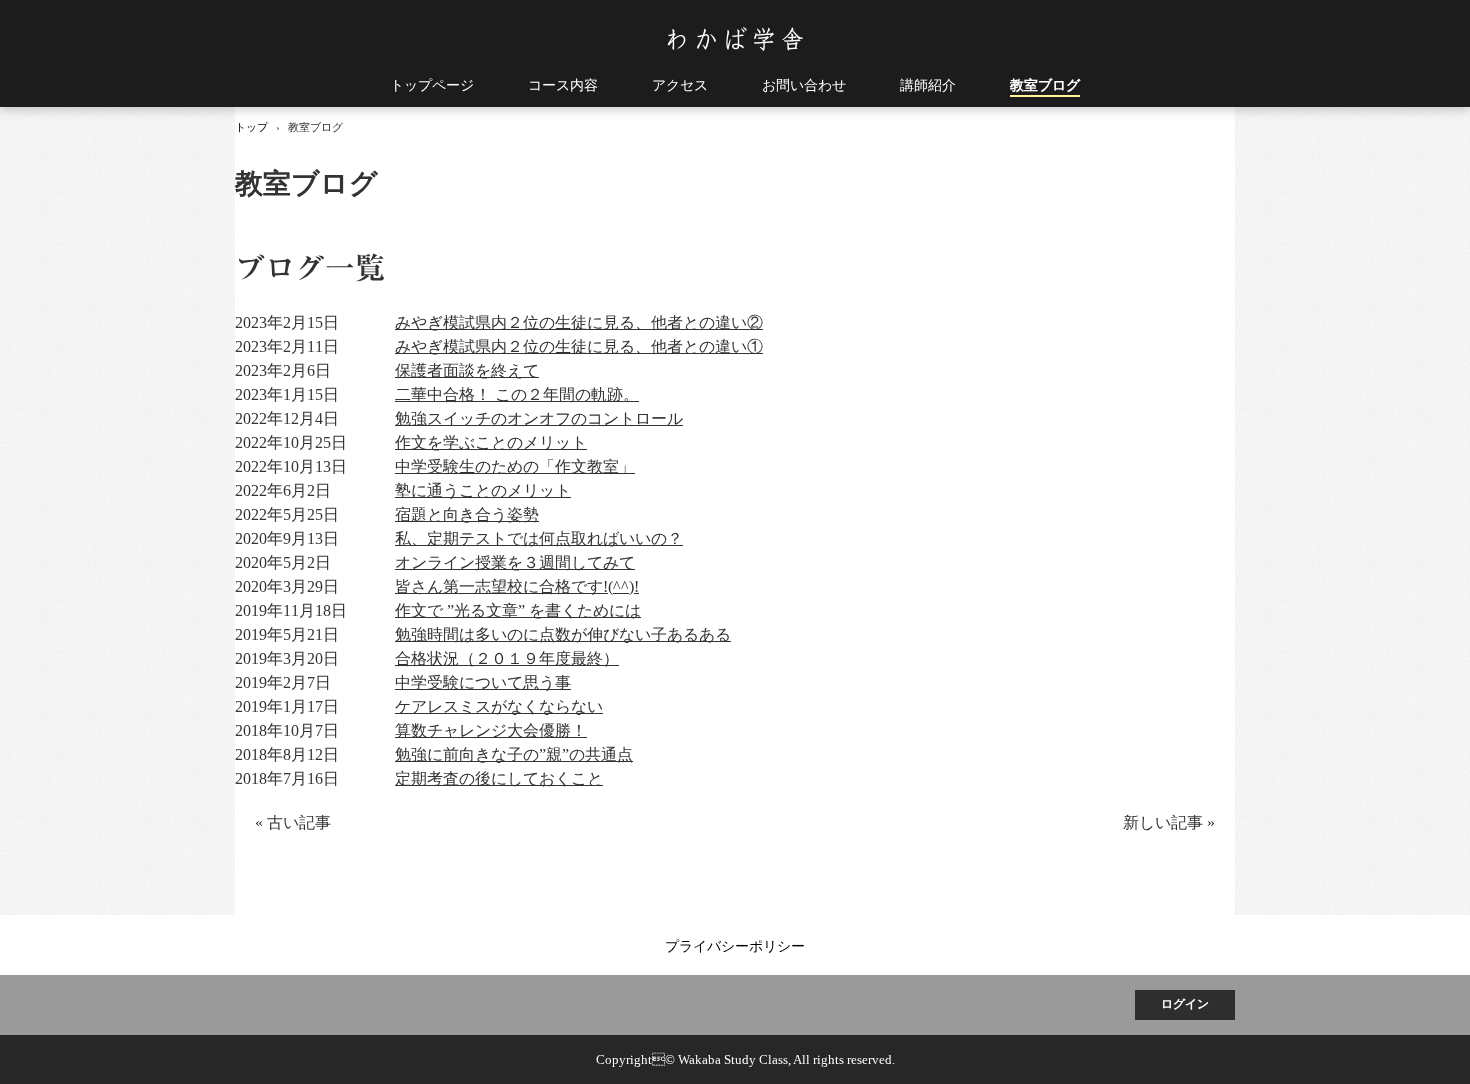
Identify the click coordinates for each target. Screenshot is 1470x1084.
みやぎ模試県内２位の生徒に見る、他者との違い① (579, 346)
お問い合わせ (804, 85)
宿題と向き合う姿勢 (467, 514)
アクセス (680, 85)
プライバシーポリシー (735, 946)
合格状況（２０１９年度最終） (507, 658)
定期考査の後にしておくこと (499, 778)
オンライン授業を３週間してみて (515, 562)
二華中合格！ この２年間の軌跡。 (517, 394)
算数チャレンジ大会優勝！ (491, 730)
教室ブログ (1045, 85)
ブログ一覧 (310, 268)
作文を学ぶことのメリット (491, 442)
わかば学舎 (735, 39)
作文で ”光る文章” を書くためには (518, 610)
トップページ (432, 85)
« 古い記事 (293, 822)
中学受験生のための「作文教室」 (515, 466)
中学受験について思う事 (483, 682)
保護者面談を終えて (467, 370)
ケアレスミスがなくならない (499, 706)
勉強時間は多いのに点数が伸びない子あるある (563, 634)
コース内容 (563, 85)
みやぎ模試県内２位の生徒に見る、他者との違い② (579, 322)
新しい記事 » (1169, 822)
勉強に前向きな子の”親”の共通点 (514, 754)
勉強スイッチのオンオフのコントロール (539, 418)
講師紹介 (928, 85)
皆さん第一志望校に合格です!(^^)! (517, 586)
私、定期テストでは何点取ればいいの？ (539, 538)
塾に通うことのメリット (483, 490)
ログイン (1185, 1004)
